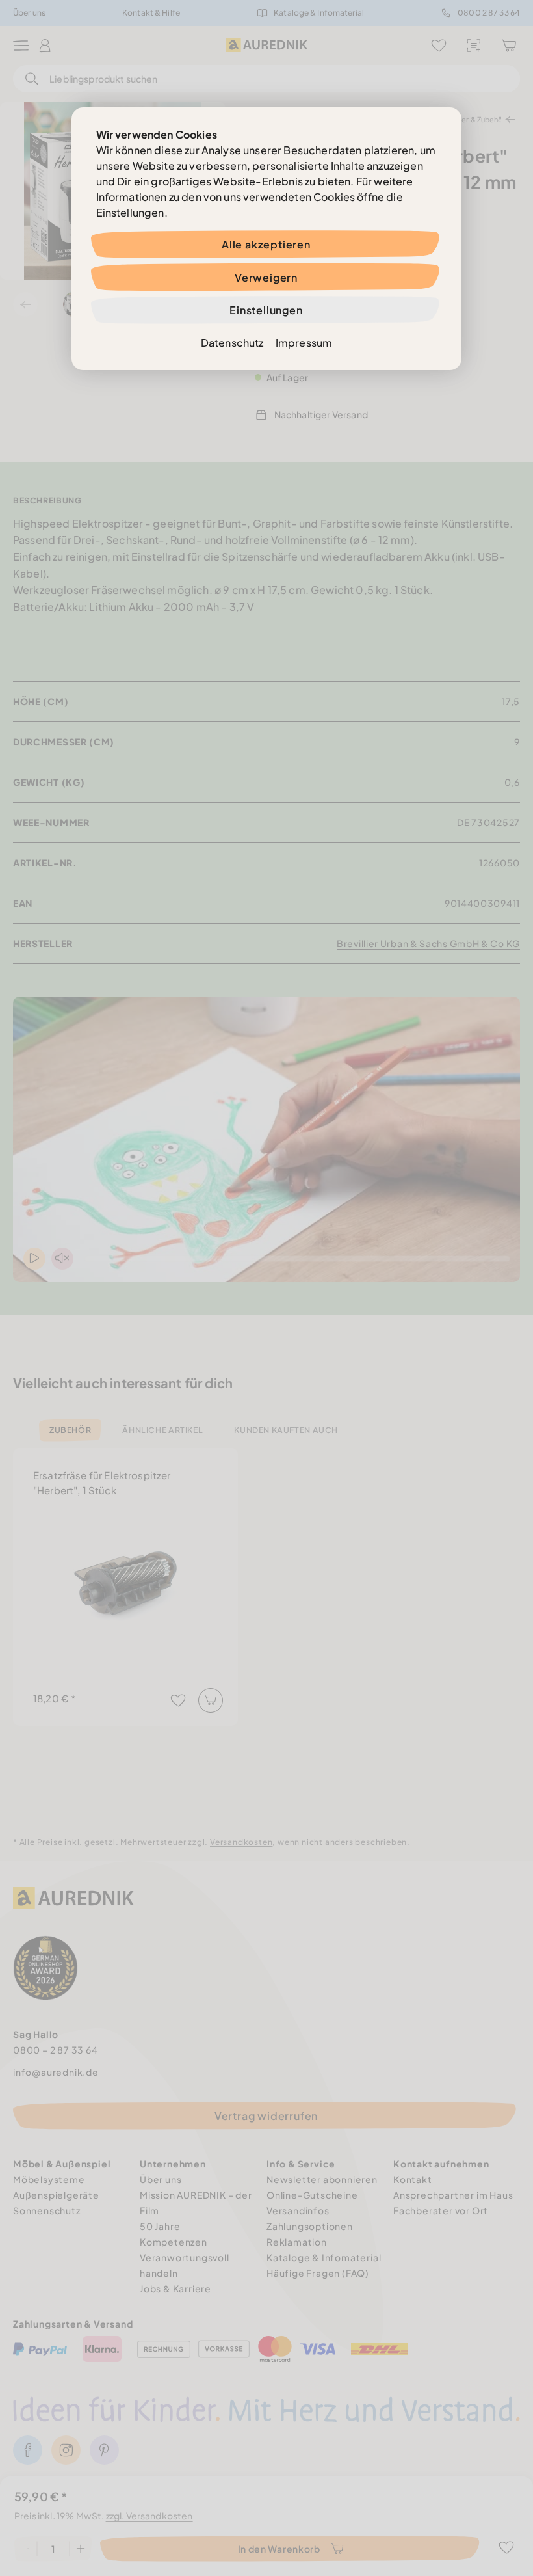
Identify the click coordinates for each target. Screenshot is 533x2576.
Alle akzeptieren (266, 244)
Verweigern (266, 277)
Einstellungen (266, 310)
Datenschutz (232, 342)
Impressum (304, 342)
